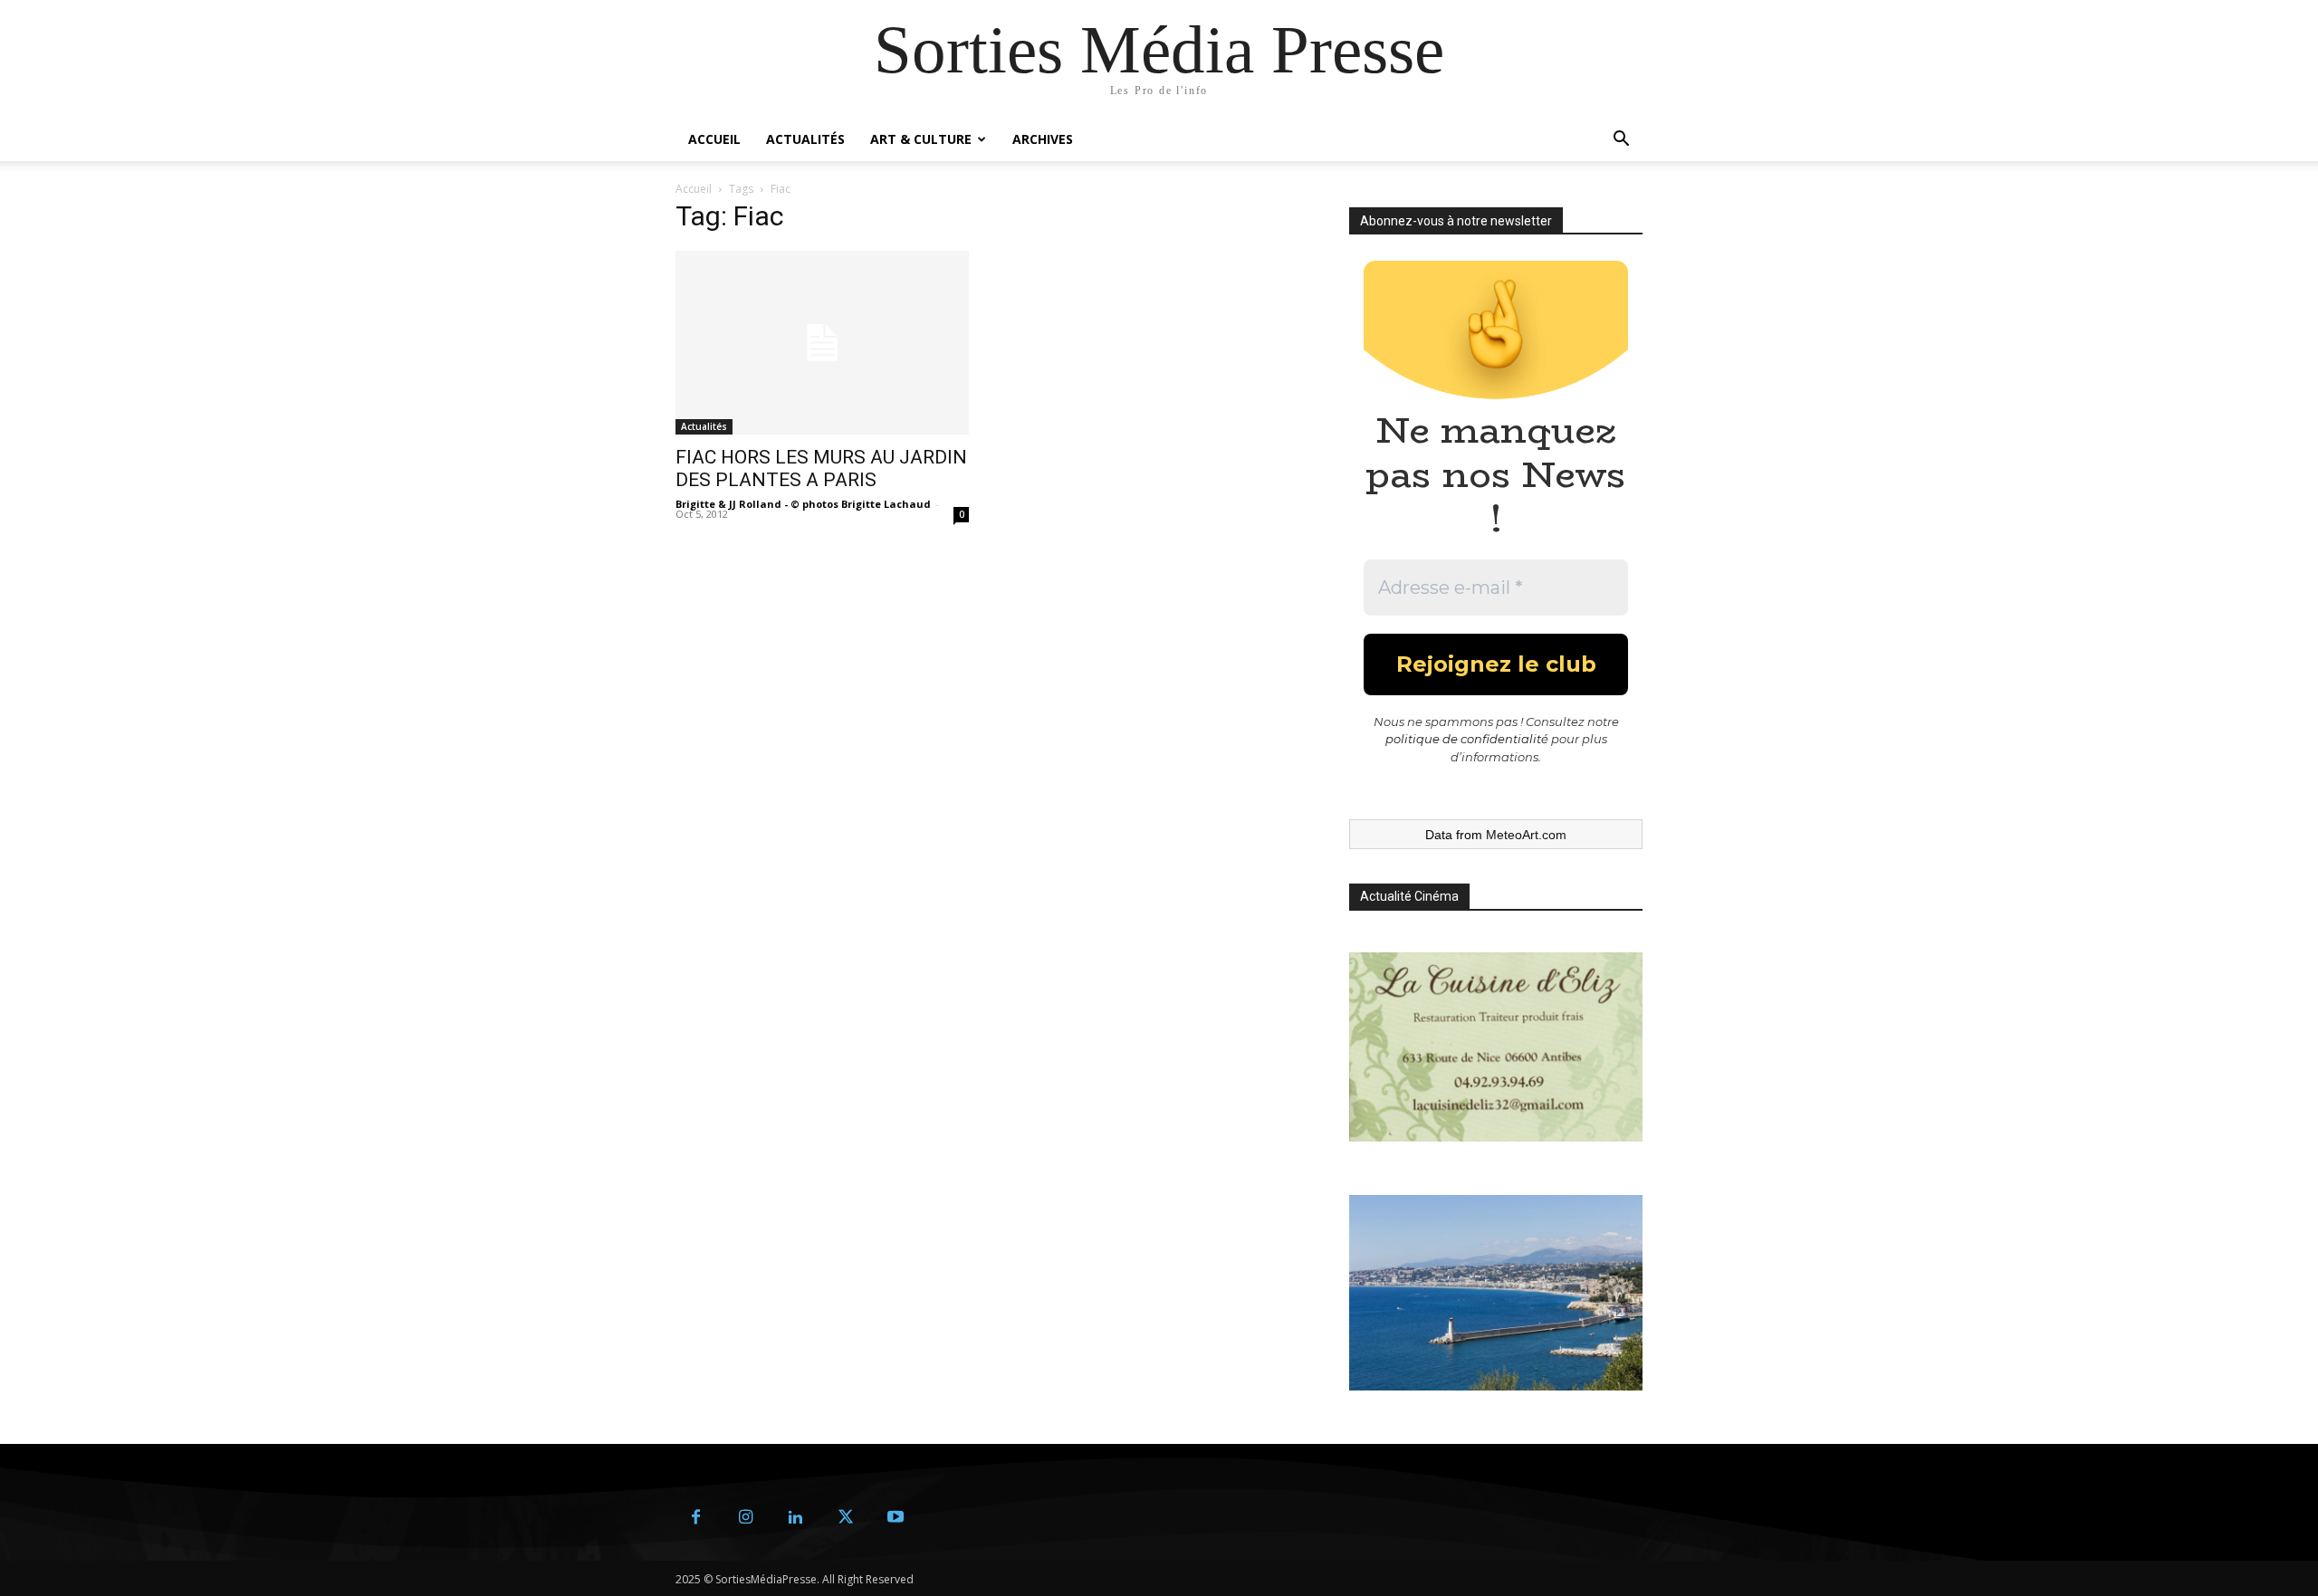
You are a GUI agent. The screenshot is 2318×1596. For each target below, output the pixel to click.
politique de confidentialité (1467, 739)
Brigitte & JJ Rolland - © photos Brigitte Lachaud (803, 504)
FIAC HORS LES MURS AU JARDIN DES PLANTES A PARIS (821, 468)
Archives (1043, 139)
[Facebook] (696, 1518)
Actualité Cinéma (1409, 896)
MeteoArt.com (1526, 835)
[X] (845, 1518)
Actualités (805, 139)
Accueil (714, 139)
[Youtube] (895, 1518)
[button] (1621, 141)
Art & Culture (921, 139)
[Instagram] (746, 1518)
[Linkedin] (795, 1518)
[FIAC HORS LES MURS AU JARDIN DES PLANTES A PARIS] (822, 343)
